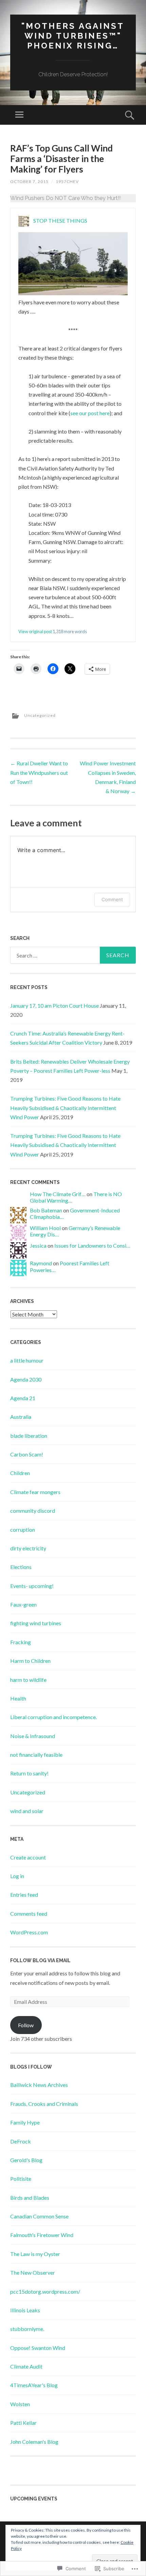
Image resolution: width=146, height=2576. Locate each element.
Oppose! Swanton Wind (38, 2348)
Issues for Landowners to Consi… (92, 1245)
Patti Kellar (23, 2423)
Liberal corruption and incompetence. (53, 1717)
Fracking (21, 1642)
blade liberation (29, 1436)
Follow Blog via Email (40, 1960)
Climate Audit (26, 2366)
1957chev (67, 182)
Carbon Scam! (27, 1454)
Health (18, 1698)
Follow (26, 2025)
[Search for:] (73, 955)
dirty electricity (28, 1548)
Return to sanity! (29, 1773)
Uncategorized (40, 715)
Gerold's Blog (26, 2160)
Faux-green (23, 1604)
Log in (17, 1876)
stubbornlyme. (27, 2329)
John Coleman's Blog (34, 2442)
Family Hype (25, 2122)
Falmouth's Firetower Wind (42, 2235)
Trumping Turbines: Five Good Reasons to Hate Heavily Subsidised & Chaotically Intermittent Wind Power (65, 1108)
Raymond (41, 1263)
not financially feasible (36, 1755)
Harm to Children (30, 1661)
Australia (21, 1417)
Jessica (38, 1245)
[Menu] (19, 115)
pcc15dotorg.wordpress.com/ (45, 2291)
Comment (112, 899)
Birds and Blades (30, 2198)
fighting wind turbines (36, 1623)
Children (20, 1473)
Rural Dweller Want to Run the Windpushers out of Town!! (39, 772)
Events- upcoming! (32, 1586)
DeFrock (21, 2141)
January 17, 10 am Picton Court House (54, 1005)
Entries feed (24, 1895)
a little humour (27, 1360)
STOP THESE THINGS (60, 220)
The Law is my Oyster (35, 2254)
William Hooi (45, 1228)
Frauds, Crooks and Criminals (44, 2104)
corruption (23, 1529)
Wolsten (20, 2404)
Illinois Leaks (25, 2310)
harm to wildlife (28, 1680)
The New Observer (33, 2272)
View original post (35, 631)
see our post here (90, 413)
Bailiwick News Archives (39, 2085)
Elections (21, 1567)
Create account (28, 1857)
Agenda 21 (23, 1398)
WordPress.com (29, 1932)
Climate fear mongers (35, 1492)
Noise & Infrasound (33, 1736)
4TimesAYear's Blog (34, 2385)
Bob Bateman (46, 1210)
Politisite (21, 2179)
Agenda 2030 (26, 1379)
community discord (33, 1511)
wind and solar (27, 1811)
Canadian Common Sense (39, 2216)
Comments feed (29, 1914)
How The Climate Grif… (58, 1194)
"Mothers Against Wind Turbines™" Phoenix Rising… (73, 36)
